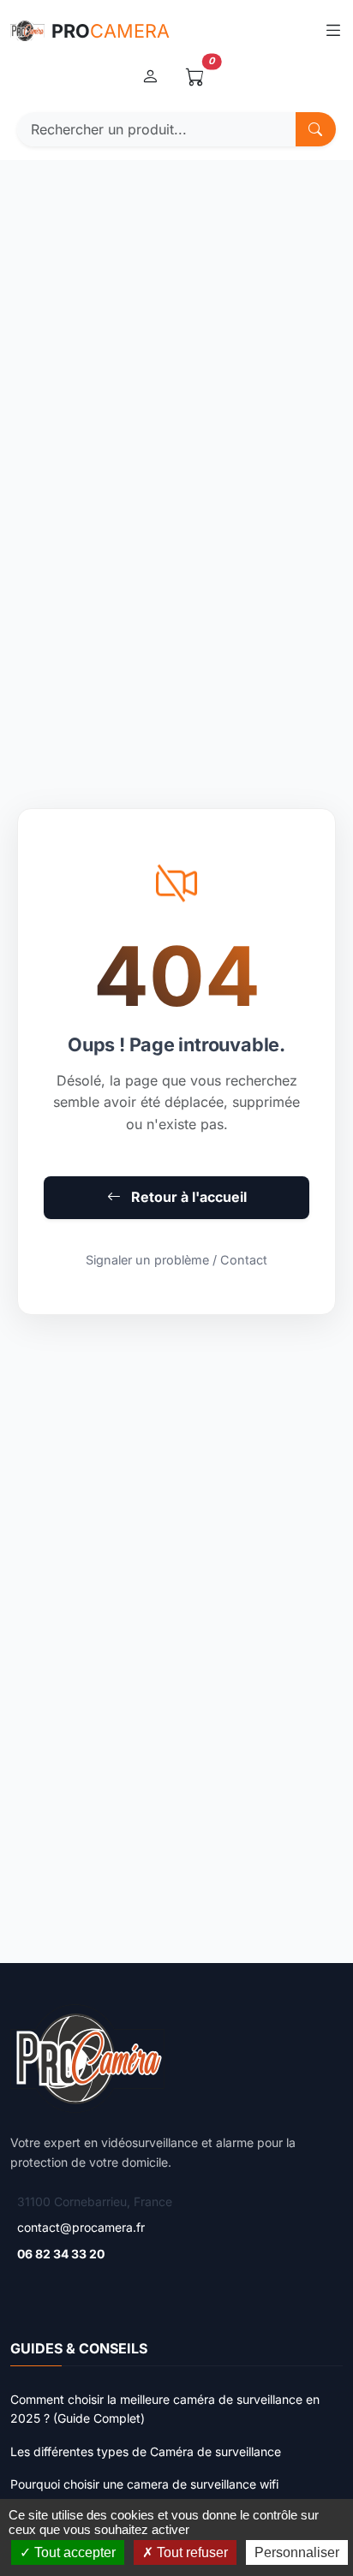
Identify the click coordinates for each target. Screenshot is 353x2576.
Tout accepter (73, 2552)
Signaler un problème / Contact (176, 1260)
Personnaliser (297, 2552)
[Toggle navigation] (333, 30)
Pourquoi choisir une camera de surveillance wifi (144, 2484)
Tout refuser (191, 2552)
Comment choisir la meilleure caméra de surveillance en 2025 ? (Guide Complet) (165, 2409)
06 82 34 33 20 (61, 2254)
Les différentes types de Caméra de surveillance (146, 2451)
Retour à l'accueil (187, 1197)
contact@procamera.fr (81, 2227)
